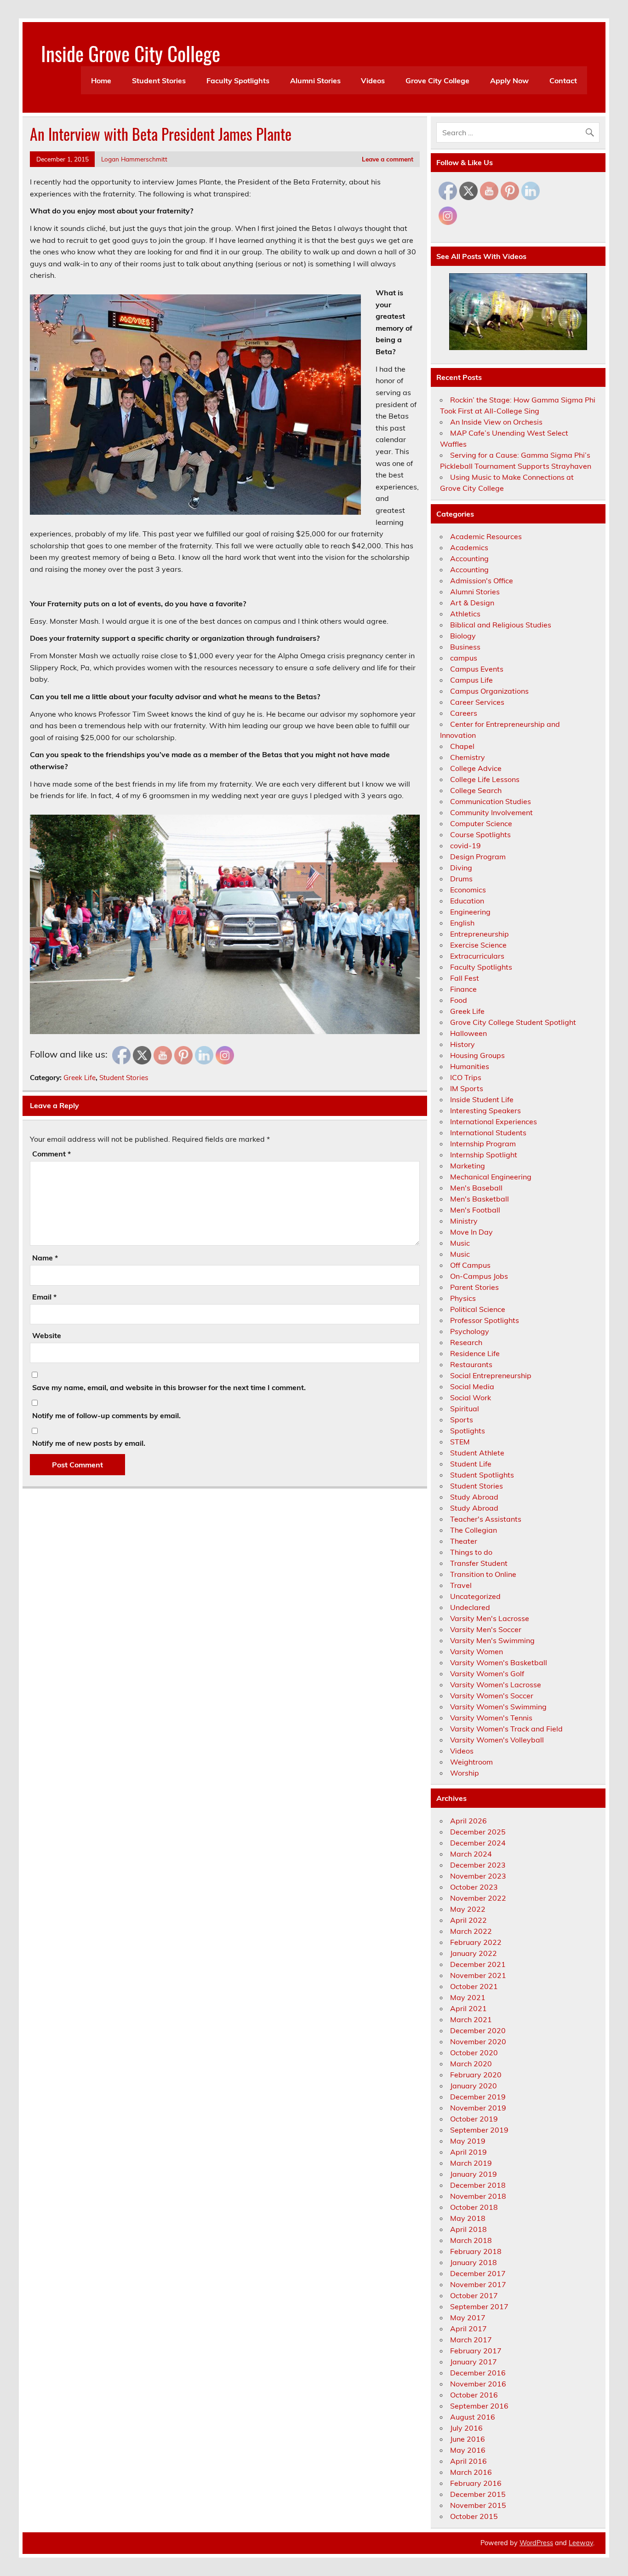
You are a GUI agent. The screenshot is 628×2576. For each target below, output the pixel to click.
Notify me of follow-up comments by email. (106, 1415)
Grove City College (437, 80)
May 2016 (468, 2450)
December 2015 (478, 2494)
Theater (464, 1541)
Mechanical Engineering (491, 1177)
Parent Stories (474, 1287)
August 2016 (473, 2417)
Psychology (470, 1331)
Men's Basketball (480, 1199)
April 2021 (468, 2008)
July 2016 (466, 2428)
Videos (373, 80)
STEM (460, 1442)
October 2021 (474, 1986)
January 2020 (474, 2086)
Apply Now (509, 80)
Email (44, 1297)
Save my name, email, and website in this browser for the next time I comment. (169, 1387)
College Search (476, 790)
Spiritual (465, 1409)
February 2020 (476, 2075)
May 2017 (468, 2317)
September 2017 (479, 2306)
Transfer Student (479, 1563)
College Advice (476, 768)
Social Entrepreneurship (491, 1375)
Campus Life (471, 680)
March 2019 (471, 2163)
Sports (462, 1420)
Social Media (472, 1386)
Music (460, 1243)
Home (101, 80)
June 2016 (468, 2439)
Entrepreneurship (480, 934)
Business (465, 647)
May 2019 (468, 2141)
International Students (488, 1133)
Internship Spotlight (484, 1155)
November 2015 (478, 2505)
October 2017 (474, 2295)
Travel (461, 1585)
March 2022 (471, 1931)
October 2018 (474, 2207)
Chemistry (468, 757)
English (462, 923)
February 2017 (476, 2351)
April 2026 (468, 1821)
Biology (463, 636)
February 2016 (476, 2483)
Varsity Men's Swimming (492, 1640)
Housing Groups (477, 1055)
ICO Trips (466, 1077)
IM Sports (467, 1088)
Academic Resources (486, 536)
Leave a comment (388, 159)
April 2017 (468, 2329)
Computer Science (481, 823)
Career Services (477, 702)
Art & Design (472, 603)
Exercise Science (478, 945)
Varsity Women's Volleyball (497, 1740)
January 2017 (474, 2362)
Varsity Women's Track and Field (506, 1729)
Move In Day (471, 1232)
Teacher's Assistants (486, 1519)
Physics (463, 1298)
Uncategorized (475, 1596)
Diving (461, 868)
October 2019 (474, 2119)
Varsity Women (477, 1651)
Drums (461, 879)
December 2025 (478, 1832)
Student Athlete (477, 1453)
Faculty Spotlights (238, 80)
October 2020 (474, 2053)
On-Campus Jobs (479, 1276)
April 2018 (468, 2229)
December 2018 (478, 2185)
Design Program (478, 857)
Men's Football (475, 1210)
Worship (465, 1773)
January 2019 (474, 2174)
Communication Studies (491, 801)
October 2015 (474, 2516)
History (462, 1044)
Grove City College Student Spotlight (513, 1022)
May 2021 (468, 1997)
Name (45, 1258)
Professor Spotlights (485, 1320)
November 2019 (478, 2108)
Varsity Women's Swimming (498, 1707)
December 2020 (478, 2030)
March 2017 (471, 2340)
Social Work (471, 1397)
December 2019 (478, 2097)
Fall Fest (465, 978)
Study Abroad (474, 1497)
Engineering (470, 912)
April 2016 (468, 2461)
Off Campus (470, 1265)
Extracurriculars (477, 956)
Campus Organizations (489, 691)
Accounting (469, 558)
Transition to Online (483, 1574)
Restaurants (471, 1364)
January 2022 (474, 1953)
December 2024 (478, 1843)
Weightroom (471, 1762)
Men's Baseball (476, 1188)
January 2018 (474, 2262)
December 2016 (478, 2373)
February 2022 (476, 1942)
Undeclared (470, 1607)
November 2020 (478, 2041)
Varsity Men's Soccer (486, 1629)
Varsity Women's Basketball (499, 1662)
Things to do (471, 1552)
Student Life (471, 1464)
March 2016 (471, 2472)
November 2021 (478, 1975)
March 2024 (471, 1854)
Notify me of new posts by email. (89, 1443)
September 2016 (479, 2406)
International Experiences (494, 1121)
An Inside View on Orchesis (496, 422)
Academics (469, 547)
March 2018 (471, 2240)
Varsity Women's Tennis (491, 1718)
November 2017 (478, 2284)
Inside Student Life (482, 1099)
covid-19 (465, 845)
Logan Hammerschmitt (134, 159)
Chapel (462, 746)
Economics (468, 890)
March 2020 (471, 2064)
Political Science (478, 1309)
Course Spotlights (480, 834)
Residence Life (475, 1353)
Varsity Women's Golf (487, 1673)
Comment (51, 1154)
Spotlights (468, 1431)
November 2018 (478, 2196)
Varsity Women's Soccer (492, 1696)
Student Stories (159, 80)
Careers (464, 713)
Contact (563, 80)
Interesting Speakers (485, 1110)
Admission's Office (482, 581)
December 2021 (478, 1964)
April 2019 (468, 2152)
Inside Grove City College (131, 53)
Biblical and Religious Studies (501, 625)
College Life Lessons (485, 779)
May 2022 (468, 1909)
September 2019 (479, 2130)
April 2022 (468, 1920)
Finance (463, 989)
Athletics (465, 614)
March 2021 (471, 2019)
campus (464, 658)
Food (459, 1000)
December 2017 (478, 2273)
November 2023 (478, 1876)
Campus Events (477, 669)
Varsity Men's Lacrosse (490, 1618)
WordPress (536, 2543)
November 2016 (478, 2384)
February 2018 (476, 2251)
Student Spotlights (482, 1475)
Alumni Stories (315, 80)
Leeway (581, 2543)
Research (466, 1342)
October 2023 (474, 1887)
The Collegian (474, 1530)
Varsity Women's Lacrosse (496, 1685)
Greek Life (80, 1078)
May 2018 (468, 2218)
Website (47, 1335)
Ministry (464, 1221)
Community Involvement (491, 812)
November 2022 (478, 1898)
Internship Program (483, 1144)
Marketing (468, 1166)
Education (467, 901)
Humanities (470, 1066)
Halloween (468, 1033)
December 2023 (478, 1865)
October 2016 (474, 2395)
